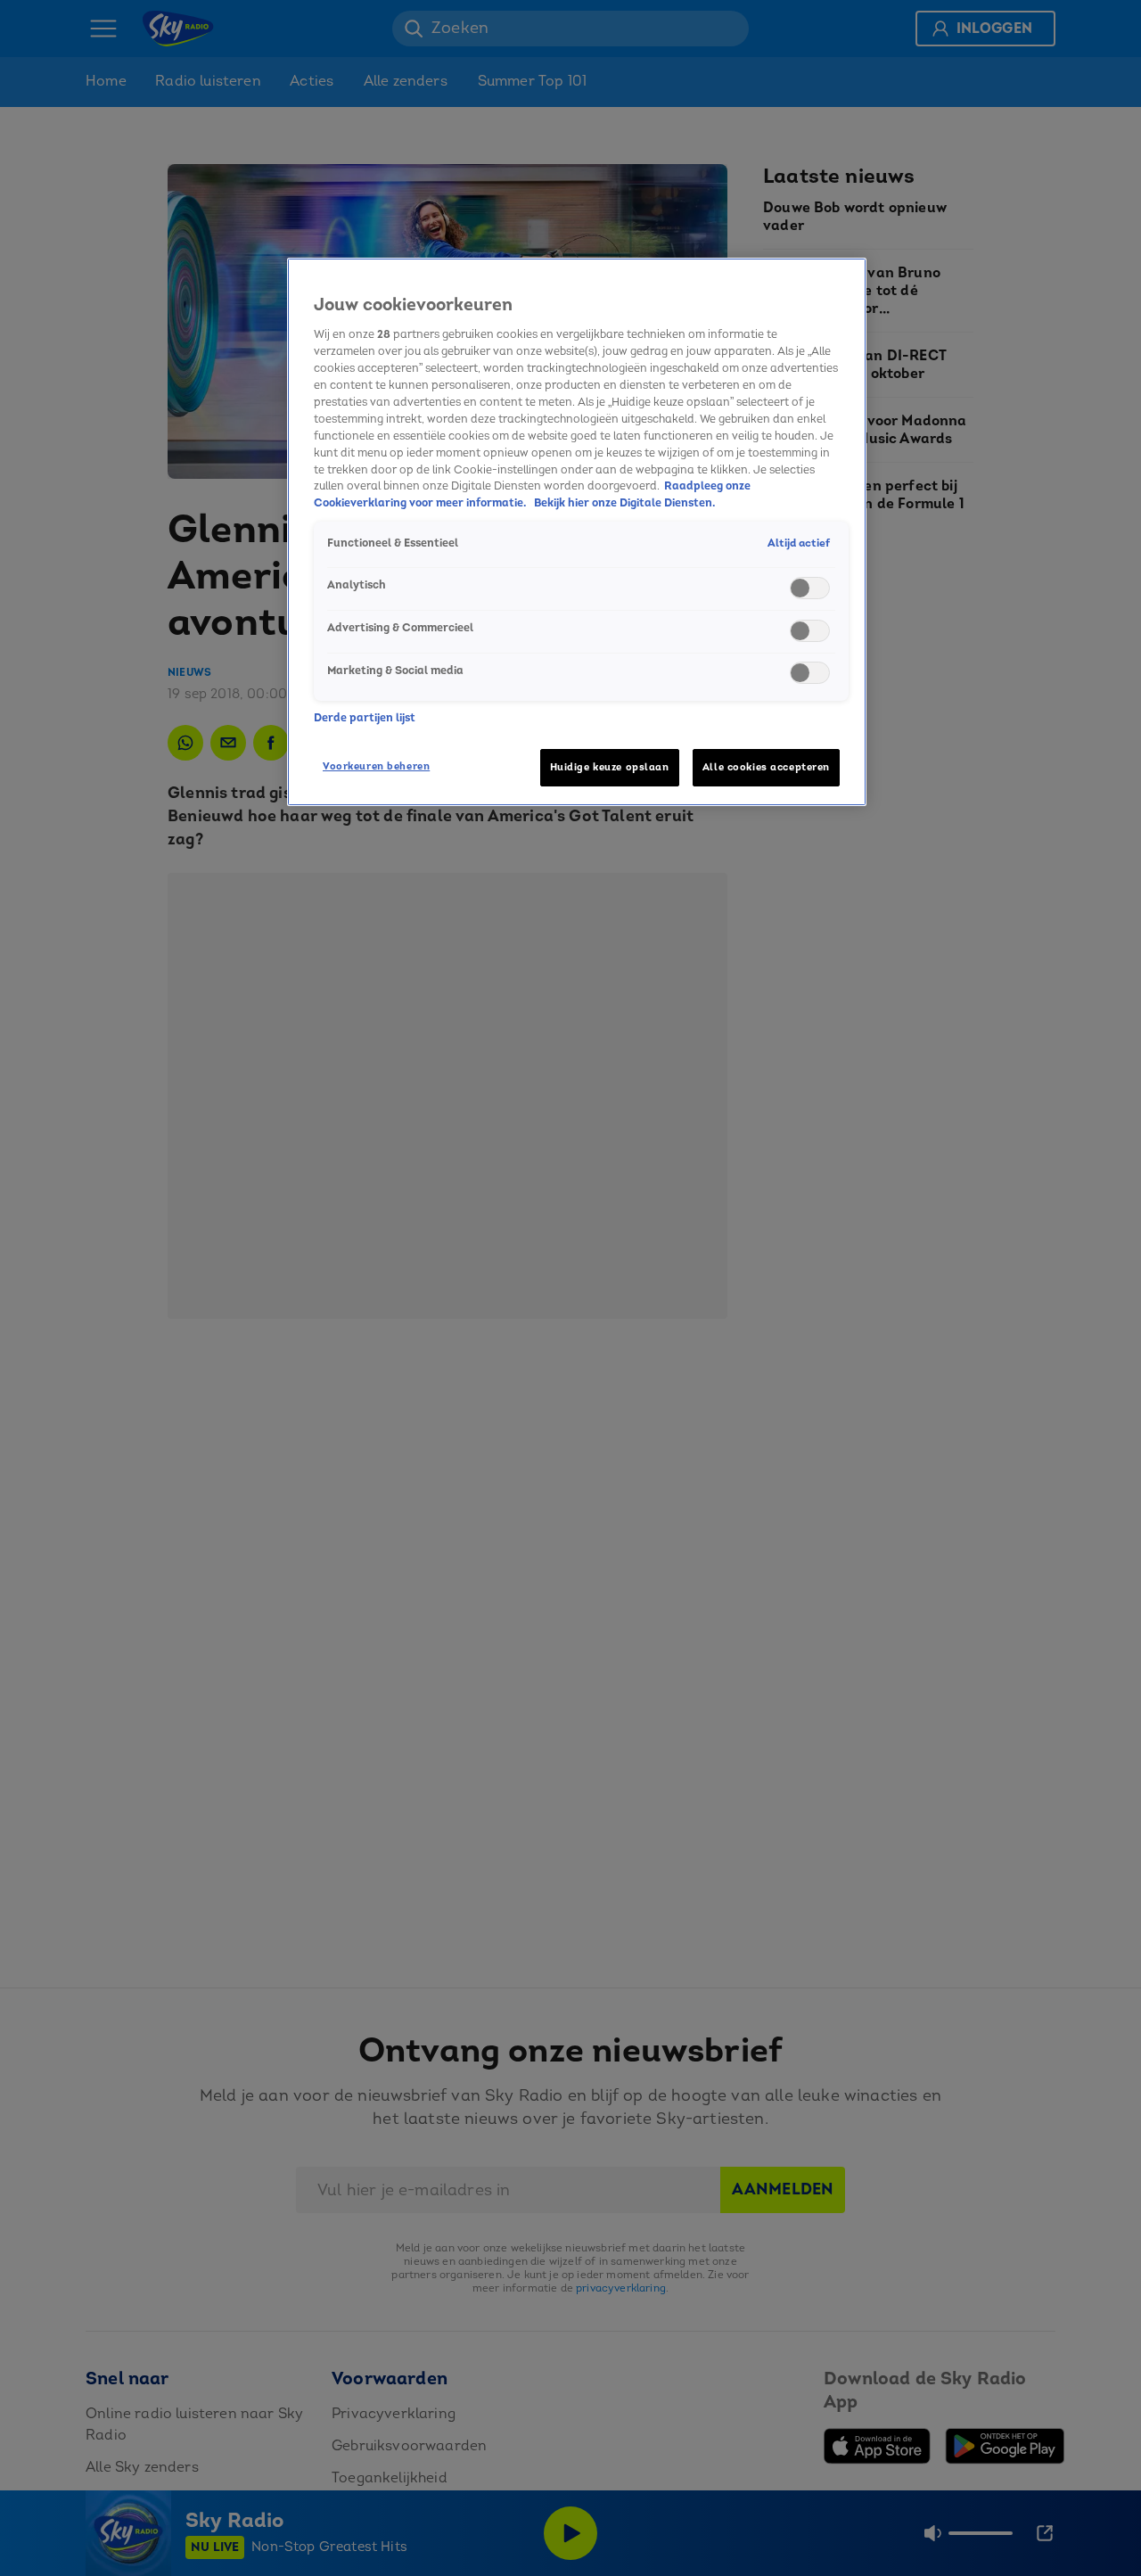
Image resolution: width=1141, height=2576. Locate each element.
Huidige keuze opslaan (610, 767)
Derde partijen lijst (365, 718)
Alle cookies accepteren (766, 767)
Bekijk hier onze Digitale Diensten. (625, 503)
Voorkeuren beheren (376, 766)
